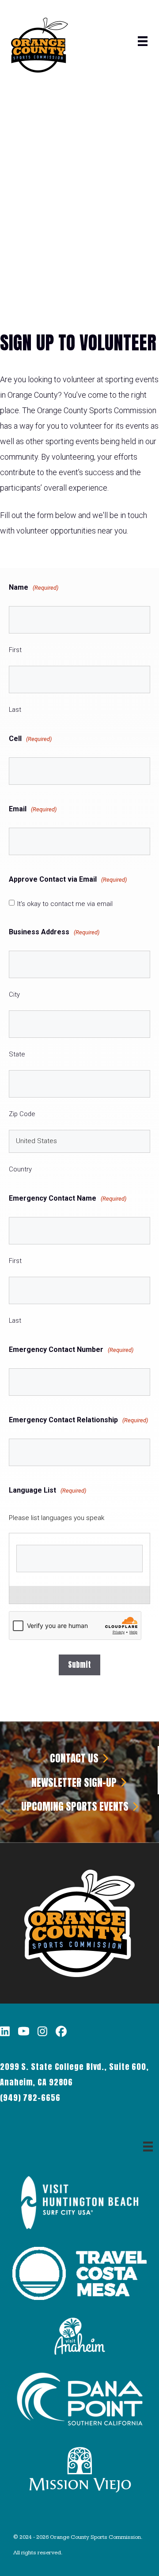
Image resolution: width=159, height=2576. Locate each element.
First (15, 650)
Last (15, 710)
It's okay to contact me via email (65, 904)
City (14, 994)
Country (20, 1169)
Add (75, 1595)
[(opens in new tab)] (80, 2226)
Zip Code (22, 1114)
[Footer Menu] (148, 2146)
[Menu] (143, 41)
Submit (79, 1665)
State (17, 1054)
